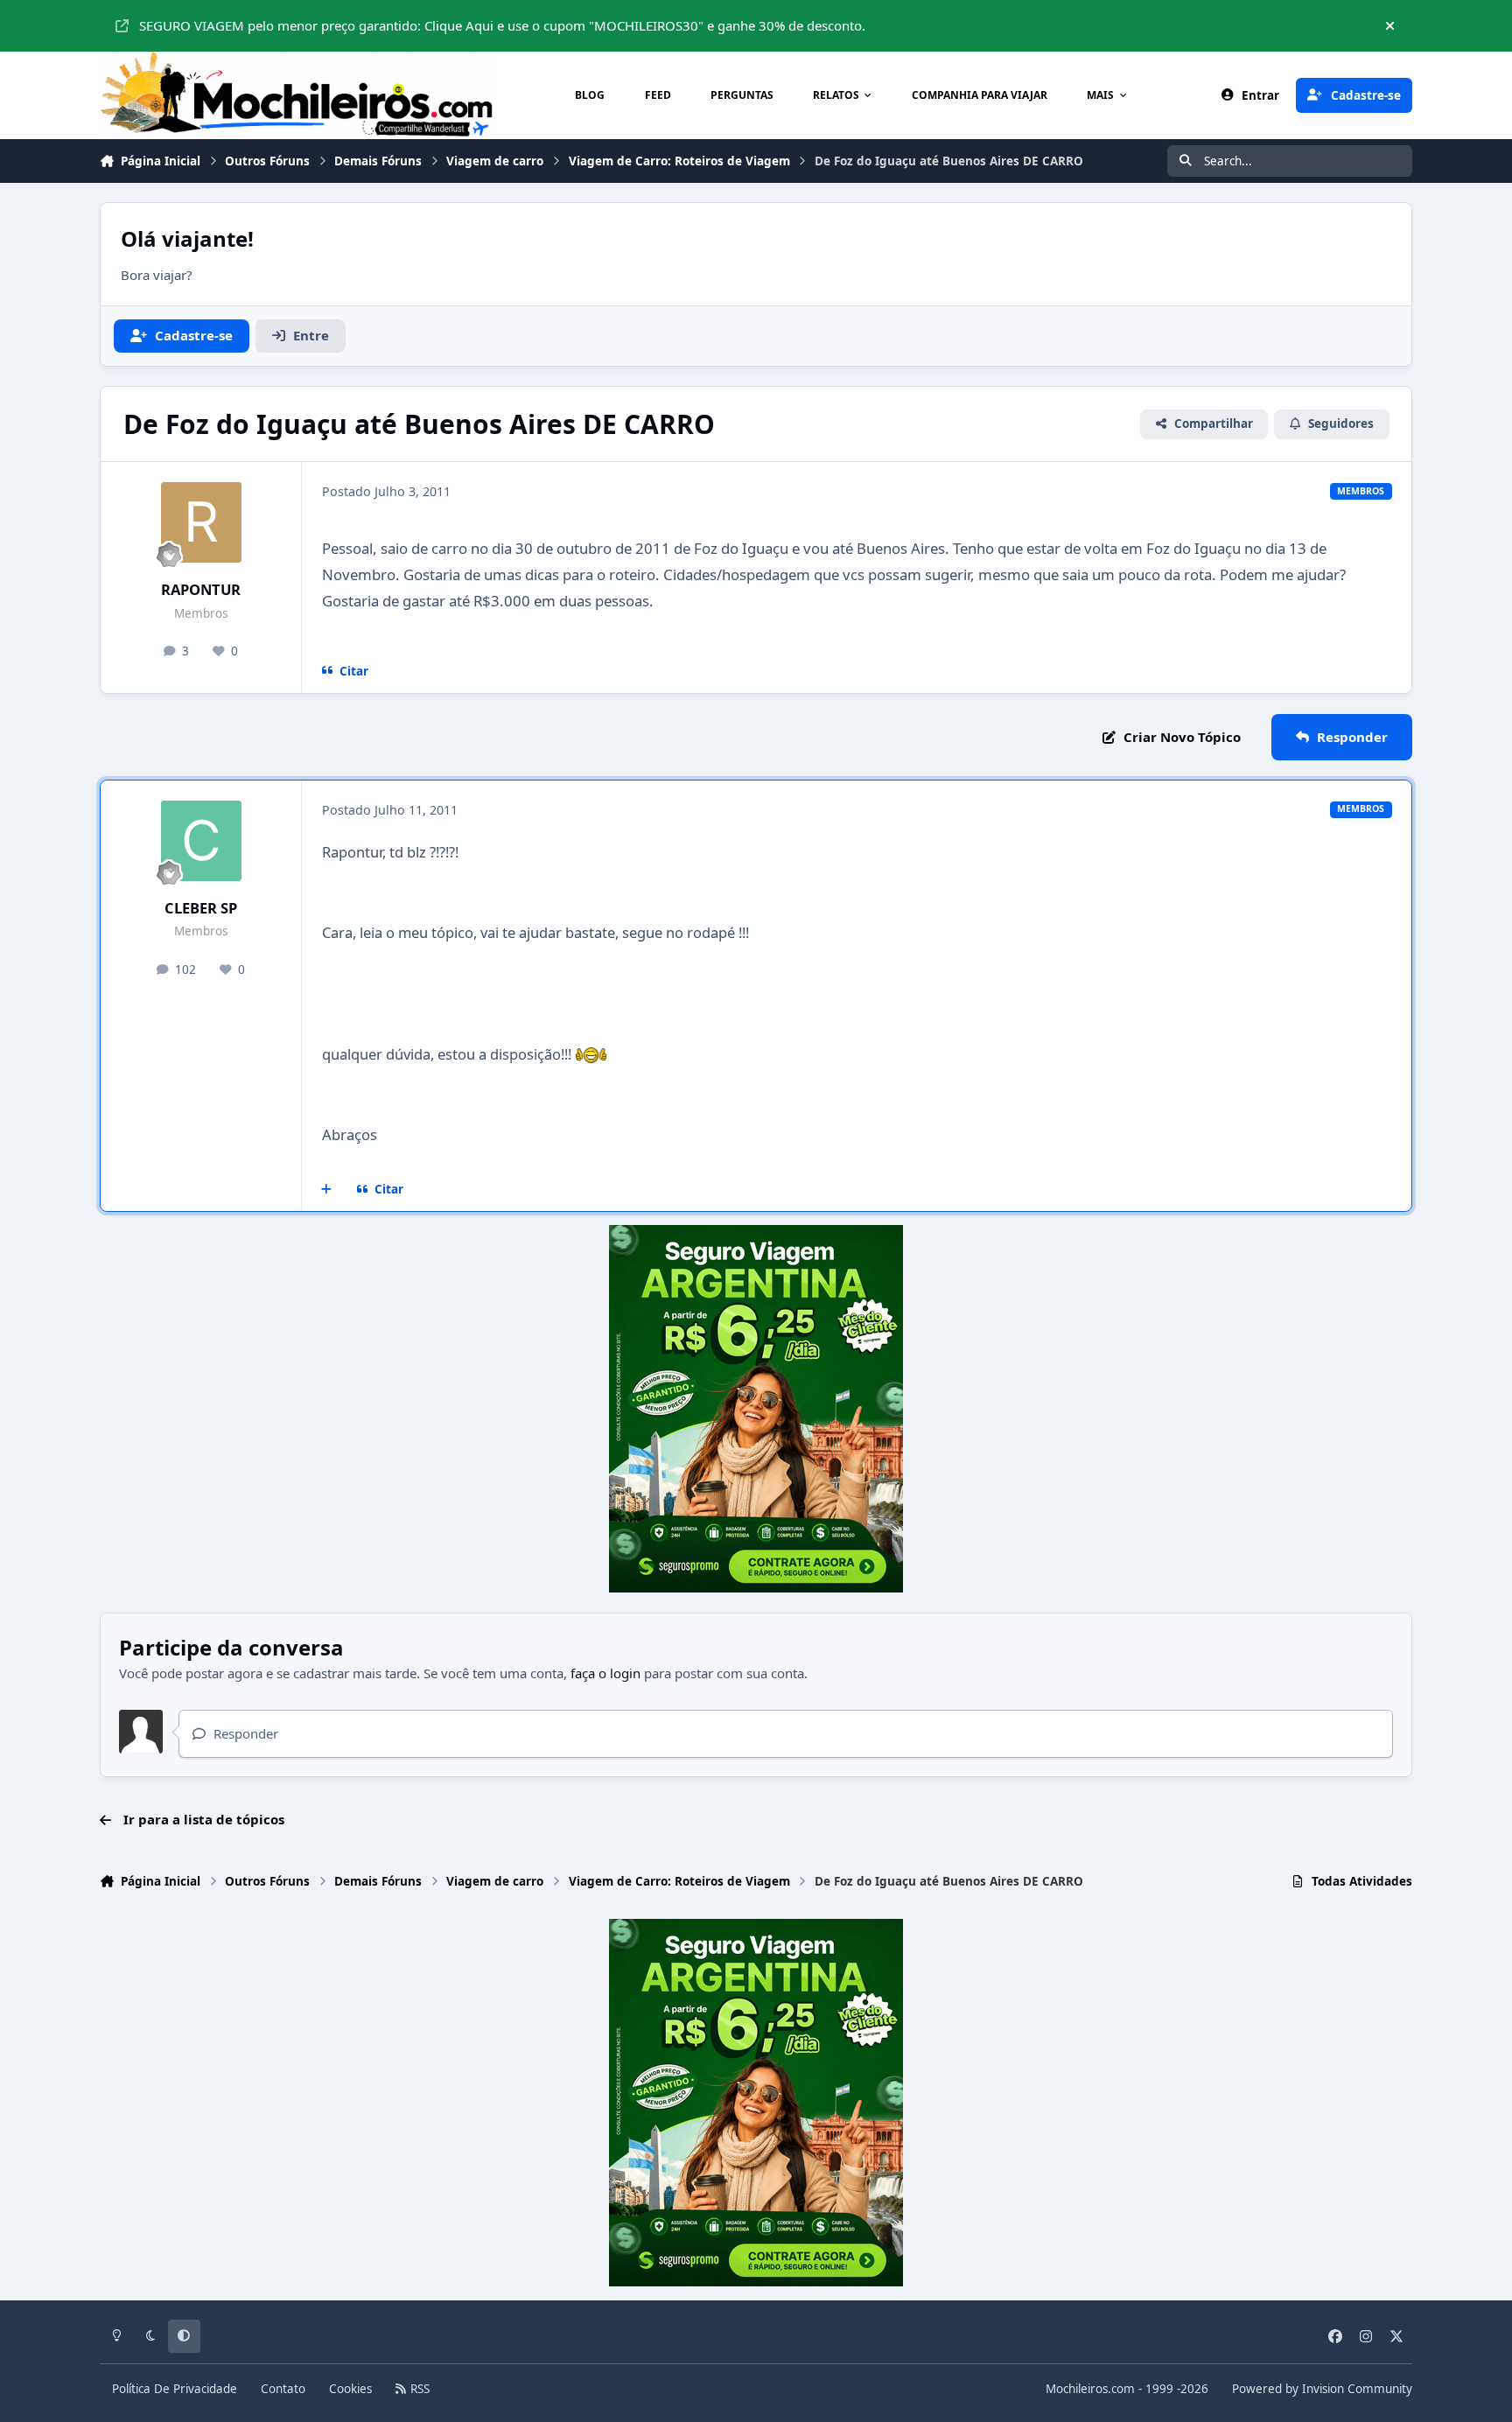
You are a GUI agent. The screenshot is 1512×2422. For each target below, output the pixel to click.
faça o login (605, 1673)
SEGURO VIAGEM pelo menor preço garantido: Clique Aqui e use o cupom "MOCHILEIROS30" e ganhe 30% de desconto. (502, 25)
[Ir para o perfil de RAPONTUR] (201, 522)
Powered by (1322, 2389)
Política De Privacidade (175, 2389)
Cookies (350, 2389)
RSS (418, 2389)
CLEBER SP (201, 908)
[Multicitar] (327, 1189)
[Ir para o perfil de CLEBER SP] (201, 841)
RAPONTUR (201, 589)
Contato (283, 2389)
